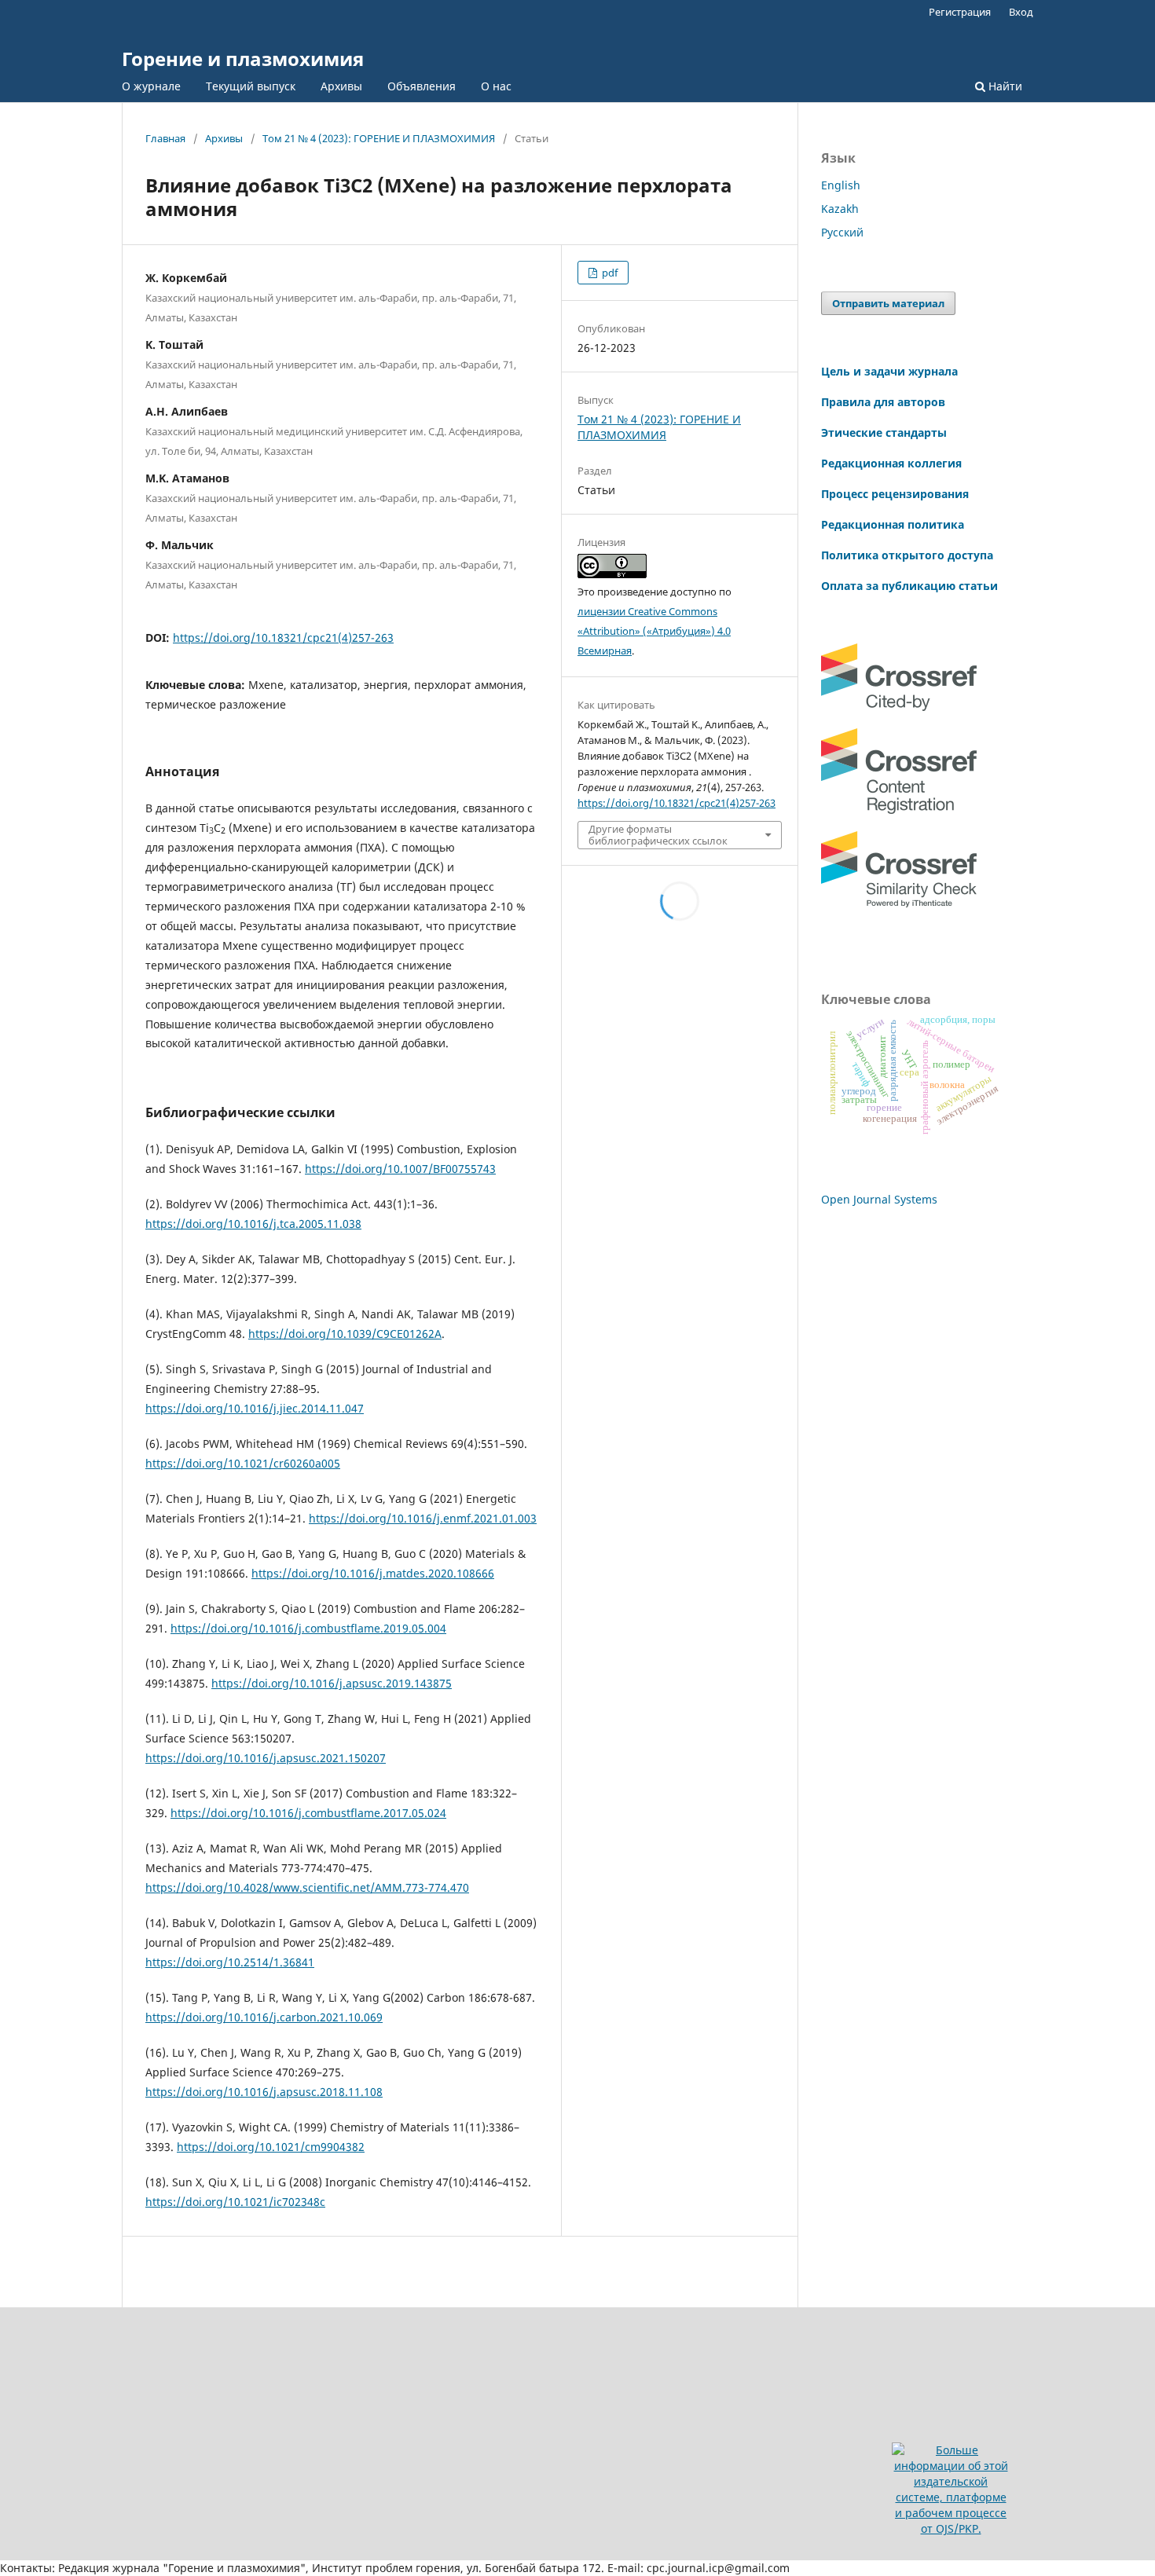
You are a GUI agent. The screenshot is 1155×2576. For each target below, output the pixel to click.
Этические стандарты (884, 432)
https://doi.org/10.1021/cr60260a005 (243, 1463)
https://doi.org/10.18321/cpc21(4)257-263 (283, 638)
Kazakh (840, 209)
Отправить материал (888, 303)
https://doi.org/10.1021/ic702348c (235, 2202)
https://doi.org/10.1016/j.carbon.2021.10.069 (264, 2017)
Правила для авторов (883, 402)
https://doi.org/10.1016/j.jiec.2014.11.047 (255, 1408)
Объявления (422, 86)
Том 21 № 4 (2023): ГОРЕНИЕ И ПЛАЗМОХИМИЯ (379, 138)
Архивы (341, 86)
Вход (1021, 12)
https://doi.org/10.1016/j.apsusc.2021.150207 (266, 1758)
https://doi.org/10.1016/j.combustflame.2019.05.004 (308, 1628)
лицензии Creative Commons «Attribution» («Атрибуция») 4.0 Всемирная (654, 631)
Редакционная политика (893, 524)
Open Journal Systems (879, 1199)
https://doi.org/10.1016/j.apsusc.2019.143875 (332, 1683)
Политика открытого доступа (907, 555)
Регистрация (960, 12)
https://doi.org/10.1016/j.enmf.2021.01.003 (423, 1518)
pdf (609, 273)
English (841, 185)
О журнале (151, 86)
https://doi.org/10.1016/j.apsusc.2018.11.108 (264, 2092)
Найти (1004, 86)
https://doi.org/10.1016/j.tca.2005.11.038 (253, 1224)
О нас (496, 86)
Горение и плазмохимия (243, 59)
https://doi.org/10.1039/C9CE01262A (345, 1334)
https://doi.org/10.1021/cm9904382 (271, 2147)
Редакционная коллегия (891, 463)
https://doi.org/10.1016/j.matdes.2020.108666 (373, 1573)
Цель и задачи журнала (889, 371)
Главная (165, 138)
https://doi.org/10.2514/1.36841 (230, 1962)
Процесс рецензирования (895, 494)
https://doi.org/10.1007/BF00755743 (400, 1169)
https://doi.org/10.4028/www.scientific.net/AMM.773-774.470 (307, 1887)
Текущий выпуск (251, 86)
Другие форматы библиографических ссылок (658, 834)
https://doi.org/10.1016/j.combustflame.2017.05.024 (308, 1813)
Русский (842, 232)
